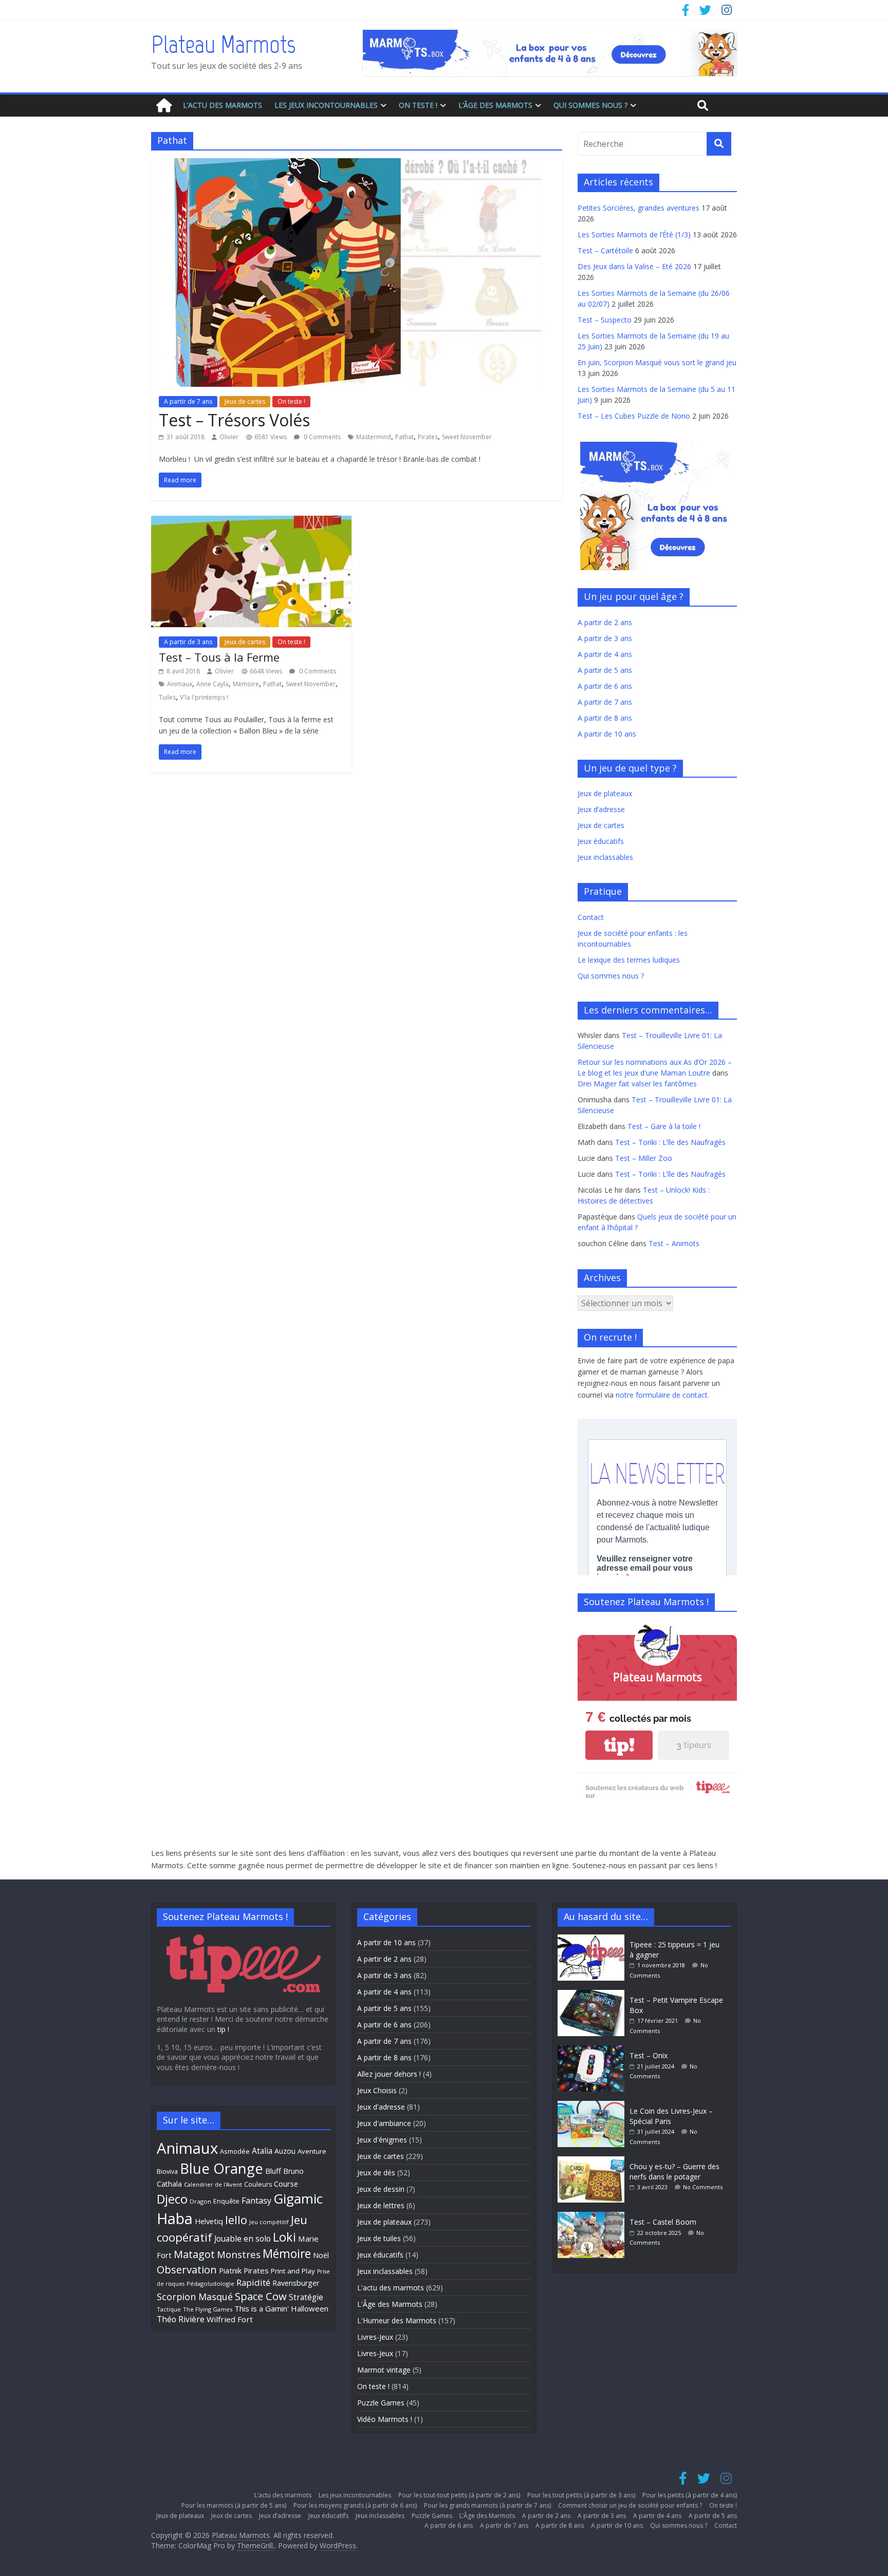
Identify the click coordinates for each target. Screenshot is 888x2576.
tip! (619, 1745)
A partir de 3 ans (188, 642)
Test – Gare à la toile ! (664, 1126)
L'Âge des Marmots (390, 2304)
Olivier (229, 437)
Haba (175, 2218)
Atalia (262, 2151)
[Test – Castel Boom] (594, 2217)
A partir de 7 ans (188, 401)
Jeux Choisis (377, 2090)
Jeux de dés (376, 2173)
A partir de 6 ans (605, 686)
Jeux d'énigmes (382, 2140)
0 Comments (321, 437)
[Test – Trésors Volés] (357, 164)
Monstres (239, 2254)
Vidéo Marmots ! (385, 2419)
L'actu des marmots (391, 2288)
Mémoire (246, 684)
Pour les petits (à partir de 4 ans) (690, 2495)
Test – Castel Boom (663, 2222)
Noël (321, 2255)
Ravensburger (296, 2283)
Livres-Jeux (375, 2337)
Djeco (172, 2199)
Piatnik (230, 2270)
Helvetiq (209, 2221)
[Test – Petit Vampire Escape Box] (594, 1995)
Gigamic (298, 2198)
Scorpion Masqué (195, 2297)
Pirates (428, 437)
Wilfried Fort (230, 2319)
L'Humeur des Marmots (397, 2320)
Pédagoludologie (210, 2283)
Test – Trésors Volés (234, 420)
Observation (187, 2269)
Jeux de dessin (381, 2189)
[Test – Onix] (594, 2050)
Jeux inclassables (605, 857)
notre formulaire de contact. (662, 1395)
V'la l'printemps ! (204, 697)
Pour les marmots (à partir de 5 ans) (234, 2505)
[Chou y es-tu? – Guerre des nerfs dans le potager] (594, 2161)
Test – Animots (674, 1243)
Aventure (312, 2151)
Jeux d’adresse (601, 809)
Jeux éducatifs (601, 841)
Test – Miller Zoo (644, 1158)
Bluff (273, 2171)
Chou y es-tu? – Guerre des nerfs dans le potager (674, 2171)
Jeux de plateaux (605, 793)
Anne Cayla (212, 684)
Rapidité (253, 2282)
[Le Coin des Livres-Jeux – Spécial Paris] (594, 2106)
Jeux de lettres (381, 2205)
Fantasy (256, 2201)
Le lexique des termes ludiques (629, 960)
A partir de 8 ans (605, 718)
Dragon (200, 2201)
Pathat (404, 437)
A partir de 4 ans (605, 654)
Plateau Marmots (223, 44)
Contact (591, 917)
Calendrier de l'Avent (213, 2184)
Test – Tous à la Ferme (219, 657)
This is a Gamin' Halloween (281, 2308)
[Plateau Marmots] (164, 106)
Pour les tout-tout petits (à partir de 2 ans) (459, 2495)
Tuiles (167, 697)
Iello (236, 2220)
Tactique (169, 2309)
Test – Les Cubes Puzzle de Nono (634, 416)
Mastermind (374, 437)
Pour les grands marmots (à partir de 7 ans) (487, 2505)
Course (286, 2184)
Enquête (226, 2201)
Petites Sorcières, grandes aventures (639, 208)
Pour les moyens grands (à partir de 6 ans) (355, 2505)
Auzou (285, 2151)
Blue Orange (221, 2168)
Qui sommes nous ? (590, 105)
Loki (284, 2237)
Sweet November (467, 437)
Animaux (180, 684)
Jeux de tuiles (379, 2238)
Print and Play (293, 2271)
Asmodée (235, 2151)
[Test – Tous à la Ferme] (251, 522)
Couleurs (258, 2184)
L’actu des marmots (223, 105)
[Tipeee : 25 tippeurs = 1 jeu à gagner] (594, 1939)
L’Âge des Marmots (495, 105)
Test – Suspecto (605, 320)
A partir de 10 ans (607, 734)
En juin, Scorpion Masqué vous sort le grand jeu (657, 362)
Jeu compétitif (269, 2222)
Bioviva (167, 2171)
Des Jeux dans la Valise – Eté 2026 (634, 266)
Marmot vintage (384, 2370)
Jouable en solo (243, 2239)
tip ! (223, 2029)
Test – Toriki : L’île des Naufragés (670, 1142)
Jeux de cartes (245, 401)
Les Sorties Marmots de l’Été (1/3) (634, 234)
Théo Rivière (181, 2319)
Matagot (194, 2254)
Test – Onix (649, 2055)
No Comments (703, 2187)
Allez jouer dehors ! (389, 2074)
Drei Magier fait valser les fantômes (637, 1084)
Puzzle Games (381, 2403)
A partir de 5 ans (605, 670)
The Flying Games (208, 2309)
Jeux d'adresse (381, 2107)
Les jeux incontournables (326, 105)
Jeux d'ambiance (384, 2123)
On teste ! (418, 105)
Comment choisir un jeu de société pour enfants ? (630, 2505)
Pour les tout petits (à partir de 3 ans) (581, 2495)
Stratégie (306, 2297)
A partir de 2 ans (605, 622)
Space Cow (261, 2296)
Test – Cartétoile (605, 250)
